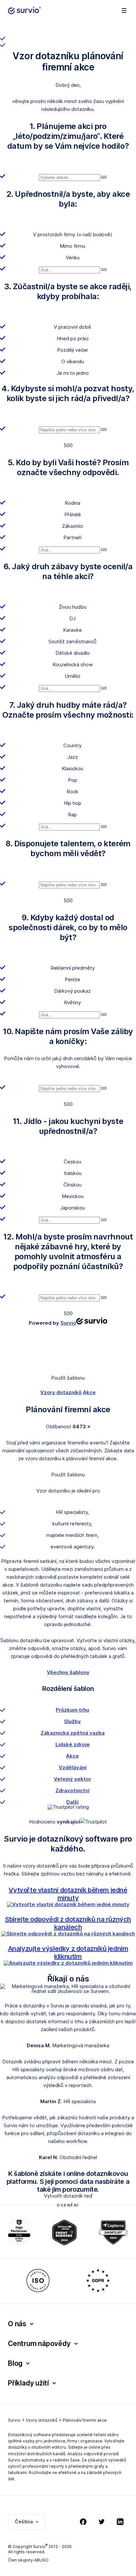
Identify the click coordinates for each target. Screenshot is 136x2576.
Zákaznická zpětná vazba (73, 1733)
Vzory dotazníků (61, 1392)
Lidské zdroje (73, 1744)
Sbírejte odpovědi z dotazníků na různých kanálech (68, 1923)
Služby (72, 1721)
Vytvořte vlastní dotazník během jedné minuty (68, 1894)
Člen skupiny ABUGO (28, 2560)
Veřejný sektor (72, 1779)
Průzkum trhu (72, 1710)
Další (72, 1802)
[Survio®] (24, 11)
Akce (89, 1392)
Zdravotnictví (72, 1790)
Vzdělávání (73, 1767)
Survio (14, 2420)
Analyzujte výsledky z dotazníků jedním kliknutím (68, 1952)
